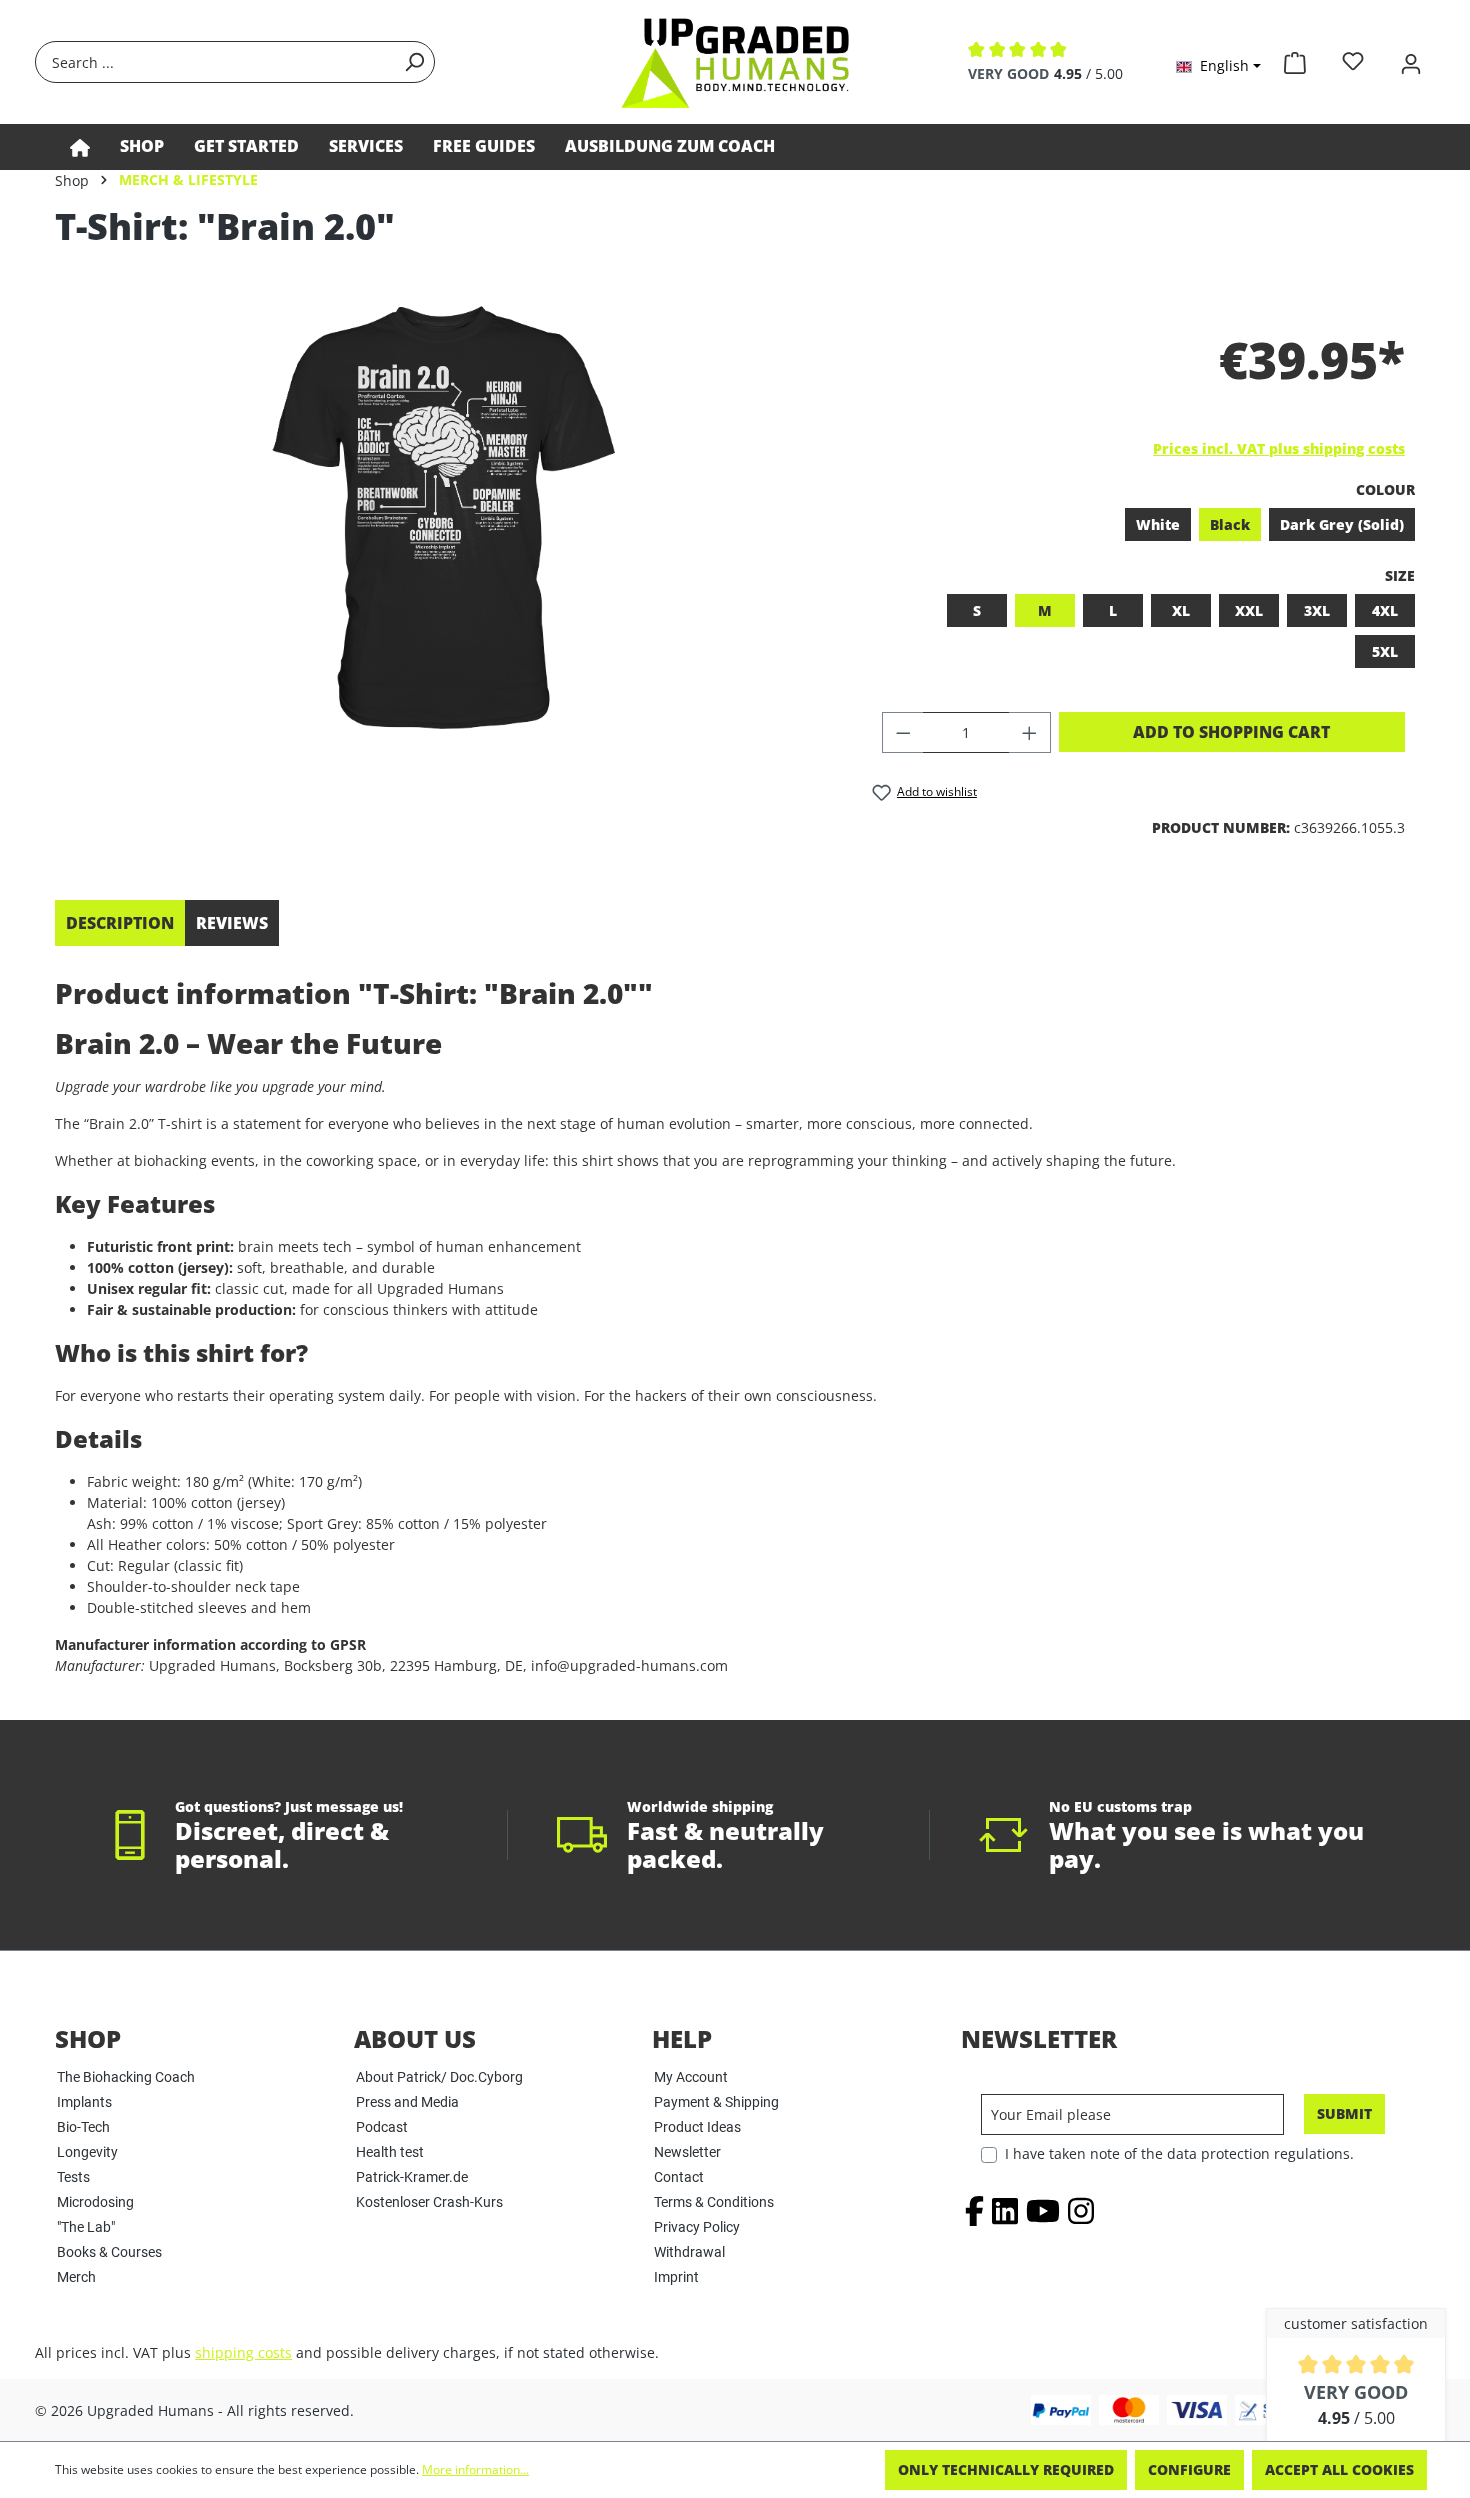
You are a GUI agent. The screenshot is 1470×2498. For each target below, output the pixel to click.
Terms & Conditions (714, 2202)
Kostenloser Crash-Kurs (429, 2202)
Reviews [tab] (232, 923)
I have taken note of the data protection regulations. (1179, 2153)
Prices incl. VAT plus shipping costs (1279, 448)
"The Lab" (86, 2227)
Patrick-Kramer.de (412, 2177)
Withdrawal (689, 2252)
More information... (475, 2469)
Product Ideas (697, 2127)
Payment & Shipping (716, 2102)
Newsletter (687, 2152)
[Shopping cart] (1295, 59)
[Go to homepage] (735, 62)
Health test (390, 2152)
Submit (1344, 2113)
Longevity (87, 2152)
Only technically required (1006, 2469)
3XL (1317, 610)
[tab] (120, 923)
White (1158, 524)
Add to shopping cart (1231, 732)
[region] (443, 518)
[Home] (80, 147)
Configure (1189, 2469)
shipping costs (243, 2352)
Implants (84, 2102)
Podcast (382, 2127)
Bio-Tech (83, 2127)
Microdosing (95, 2202)
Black (1230, 524)
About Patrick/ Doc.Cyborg (439, 2077)
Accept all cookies (1339, 2469)
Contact (679, 2177)
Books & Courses (109, 2252)
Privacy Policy (697, 2227)
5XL (1385, 651)
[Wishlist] (1353, 61)
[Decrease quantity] (903, 732)
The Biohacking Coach (126, 2077)
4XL (1385, 610)
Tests (73, 2177)
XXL (1249, 610)
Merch (76, 2277)
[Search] (414, 62)
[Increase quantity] (1030, 732)
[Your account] (1411, 61)
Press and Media (407, 2102)
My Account (691, 2077)
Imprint (676, 2277)
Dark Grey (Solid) (1342, 524)
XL (1181, 610)
